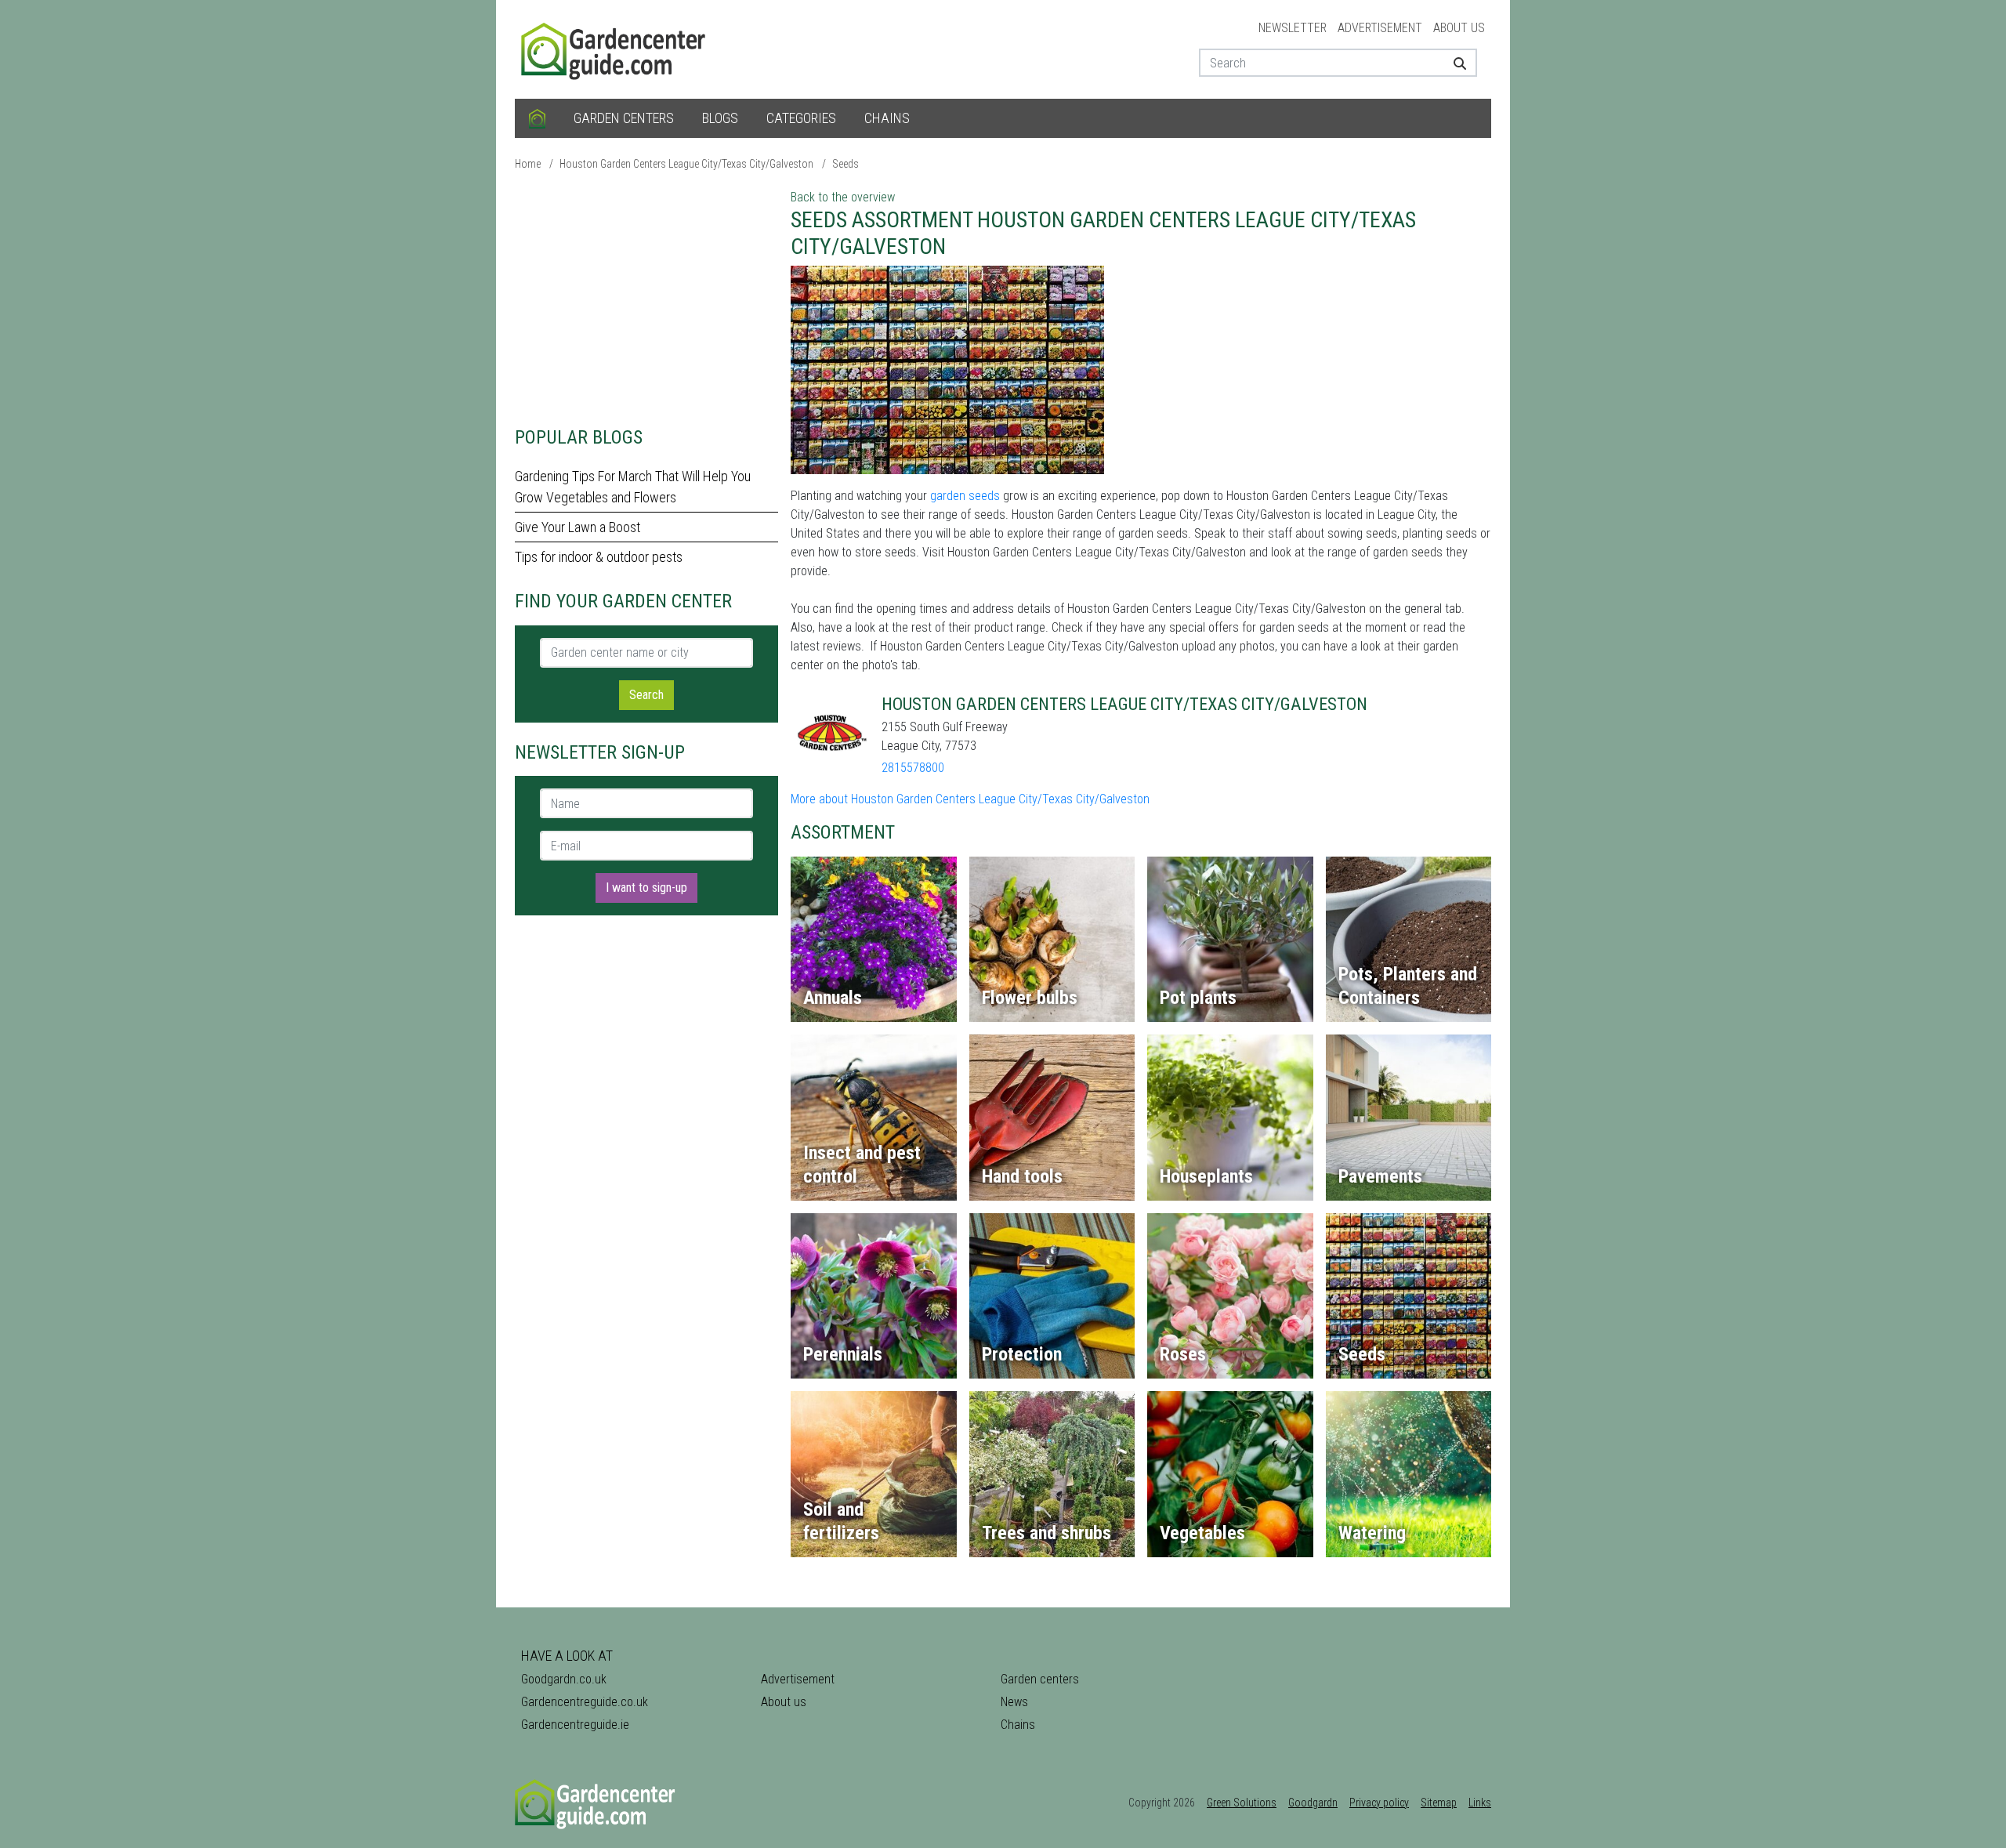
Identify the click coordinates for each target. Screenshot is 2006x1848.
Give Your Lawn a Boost (578, 527)
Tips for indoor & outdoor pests (599, 557)
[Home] (537, 118)
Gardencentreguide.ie (575, 1725)
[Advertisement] (646, 298)
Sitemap (1439, 1803)
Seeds (845, 164)
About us (1459, 28)
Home (528, 164)
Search (646, 695)
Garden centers (624, 118)
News (1014, 1702)
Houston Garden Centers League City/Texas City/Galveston (686, 164)
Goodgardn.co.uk (564, 1679)
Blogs (720, 118)
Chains (887, 118)
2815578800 (913, 768)
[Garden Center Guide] (615, 48)
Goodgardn (1313, 1803)
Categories (801, 118)
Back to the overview (843, 197)
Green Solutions (1242, 1803)
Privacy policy (1379, 1803)
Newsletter (1293, 28)
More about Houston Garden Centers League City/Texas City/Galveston (970, 799)
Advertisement (1380, 28)
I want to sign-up (646, 888)
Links (1480, 1803)
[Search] (1454, 63)
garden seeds (965, 496)
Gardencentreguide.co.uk (585, 1702)
